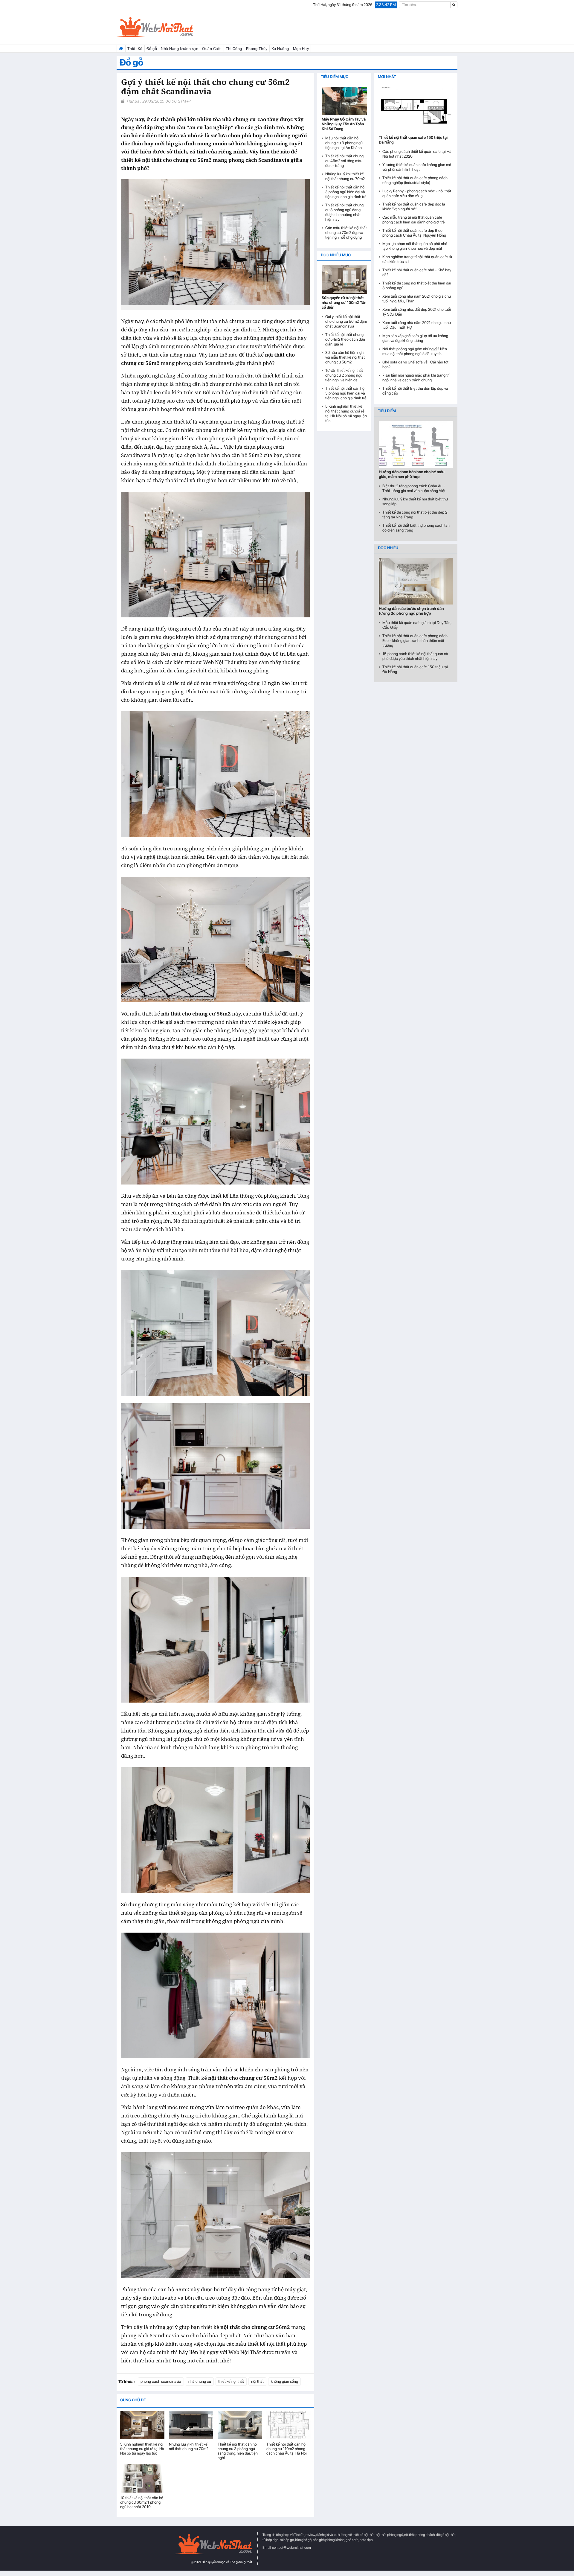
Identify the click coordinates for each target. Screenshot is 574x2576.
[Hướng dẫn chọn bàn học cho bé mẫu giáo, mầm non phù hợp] (416, 444)
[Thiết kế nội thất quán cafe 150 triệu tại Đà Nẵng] (416, 110)
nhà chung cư (200, 2381)
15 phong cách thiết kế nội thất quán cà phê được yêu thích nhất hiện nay (415, 656)
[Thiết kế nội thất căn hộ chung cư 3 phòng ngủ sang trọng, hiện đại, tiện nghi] (240, 2425)
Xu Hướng (280, 49)
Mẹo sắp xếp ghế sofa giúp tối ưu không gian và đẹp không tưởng (415, 338)
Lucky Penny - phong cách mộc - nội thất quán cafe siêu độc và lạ (417, 193)
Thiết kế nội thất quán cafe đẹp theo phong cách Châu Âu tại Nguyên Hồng (414, 233)
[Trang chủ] (121, 49)
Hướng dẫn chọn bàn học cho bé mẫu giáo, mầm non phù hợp (412, 474)
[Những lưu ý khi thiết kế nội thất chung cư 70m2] (191, 2425)
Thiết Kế (135, 49)
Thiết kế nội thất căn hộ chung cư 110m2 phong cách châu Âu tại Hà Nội (287, 2449)
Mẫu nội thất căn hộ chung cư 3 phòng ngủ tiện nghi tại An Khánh (344, 143)
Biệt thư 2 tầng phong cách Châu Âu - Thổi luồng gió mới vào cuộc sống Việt (414, 488)
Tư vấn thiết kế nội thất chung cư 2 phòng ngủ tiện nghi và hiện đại (344, 375)
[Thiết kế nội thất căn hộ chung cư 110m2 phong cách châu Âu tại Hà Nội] (288, 2425)
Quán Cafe (212, 49)
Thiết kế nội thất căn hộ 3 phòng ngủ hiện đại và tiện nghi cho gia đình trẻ (346, 192)
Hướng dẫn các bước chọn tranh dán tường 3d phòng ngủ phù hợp (411, 611)
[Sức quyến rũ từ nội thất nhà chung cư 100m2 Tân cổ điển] (344, 279)
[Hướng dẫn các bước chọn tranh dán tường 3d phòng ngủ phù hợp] (416, 581)
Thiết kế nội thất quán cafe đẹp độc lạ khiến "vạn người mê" (414, 207)
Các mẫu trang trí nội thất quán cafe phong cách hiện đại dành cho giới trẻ (414, 220)
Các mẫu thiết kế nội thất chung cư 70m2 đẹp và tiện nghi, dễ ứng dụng (346, 233)
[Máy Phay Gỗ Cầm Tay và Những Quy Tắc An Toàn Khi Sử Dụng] (344, 101)
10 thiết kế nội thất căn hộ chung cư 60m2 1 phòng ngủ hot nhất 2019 (142, 2502)
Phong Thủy (257, 49)
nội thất (257, 2381)
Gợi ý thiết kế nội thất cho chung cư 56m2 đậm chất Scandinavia (346, 321)
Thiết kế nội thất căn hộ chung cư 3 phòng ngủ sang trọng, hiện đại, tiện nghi (238, 2451)
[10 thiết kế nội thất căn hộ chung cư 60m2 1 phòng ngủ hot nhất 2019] (142, 2478)
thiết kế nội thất (231, 2381)
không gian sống (284, 2381)
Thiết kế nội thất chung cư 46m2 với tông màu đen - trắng (344, 161)
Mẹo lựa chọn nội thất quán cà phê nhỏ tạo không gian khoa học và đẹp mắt (415, 246)
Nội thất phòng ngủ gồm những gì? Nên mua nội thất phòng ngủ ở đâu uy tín (415, 351)
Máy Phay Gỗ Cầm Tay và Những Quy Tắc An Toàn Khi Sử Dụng (344, 124)
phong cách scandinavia (161, 2381)
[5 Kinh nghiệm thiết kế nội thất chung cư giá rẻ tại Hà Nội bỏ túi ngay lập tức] (142, 2425)
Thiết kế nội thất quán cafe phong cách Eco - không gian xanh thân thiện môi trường (415, 641)
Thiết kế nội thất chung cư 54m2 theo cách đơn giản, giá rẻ (345, 339)
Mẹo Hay (301, 49)
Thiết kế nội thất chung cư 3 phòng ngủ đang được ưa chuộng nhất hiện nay (344, 212)
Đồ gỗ (152, 49)
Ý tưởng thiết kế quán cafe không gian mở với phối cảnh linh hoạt (417, 167)
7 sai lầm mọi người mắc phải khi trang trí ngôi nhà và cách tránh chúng (416, 378)
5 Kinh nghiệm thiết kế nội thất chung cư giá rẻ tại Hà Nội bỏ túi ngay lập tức (142, 2449)
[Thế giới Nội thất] (170, 27)
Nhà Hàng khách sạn (180, 49)
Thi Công (234, 49)
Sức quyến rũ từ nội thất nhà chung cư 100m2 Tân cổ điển (344, 303)
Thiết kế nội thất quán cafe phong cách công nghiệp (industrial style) (415, 180)
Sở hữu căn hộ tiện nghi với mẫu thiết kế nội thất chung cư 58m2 (345, 357)
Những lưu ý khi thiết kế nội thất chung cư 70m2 (189, 2446)
